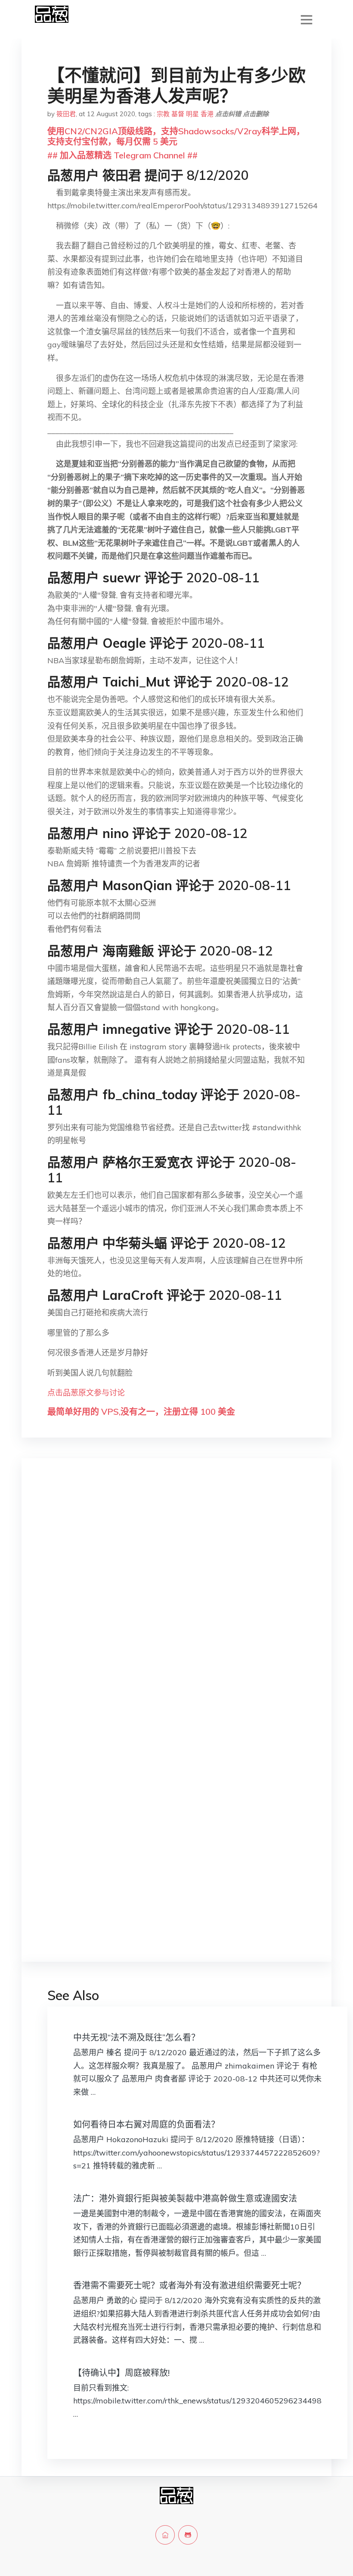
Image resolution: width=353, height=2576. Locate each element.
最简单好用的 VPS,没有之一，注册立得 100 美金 (141, 1412)
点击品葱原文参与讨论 (86, 1393)
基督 (178, 114)
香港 (207, 114)
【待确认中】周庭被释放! (121, 2373)
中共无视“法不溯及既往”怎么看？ (136, 2037)
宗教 (163, 114)
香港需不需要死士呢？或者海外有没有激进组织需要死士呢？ (189, 2285)
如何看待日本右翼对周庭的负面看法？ (146, 2124)
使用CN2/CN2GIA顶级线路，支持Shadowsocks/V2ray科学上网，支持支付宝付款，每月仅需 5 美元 (176, 136)
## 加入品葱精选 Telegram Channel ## (122, 155)
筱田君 (66, 114)
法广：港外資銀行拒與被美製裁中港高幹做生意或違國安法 (185, 2198)
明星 (192, 114)
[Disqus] (176, 1601)
